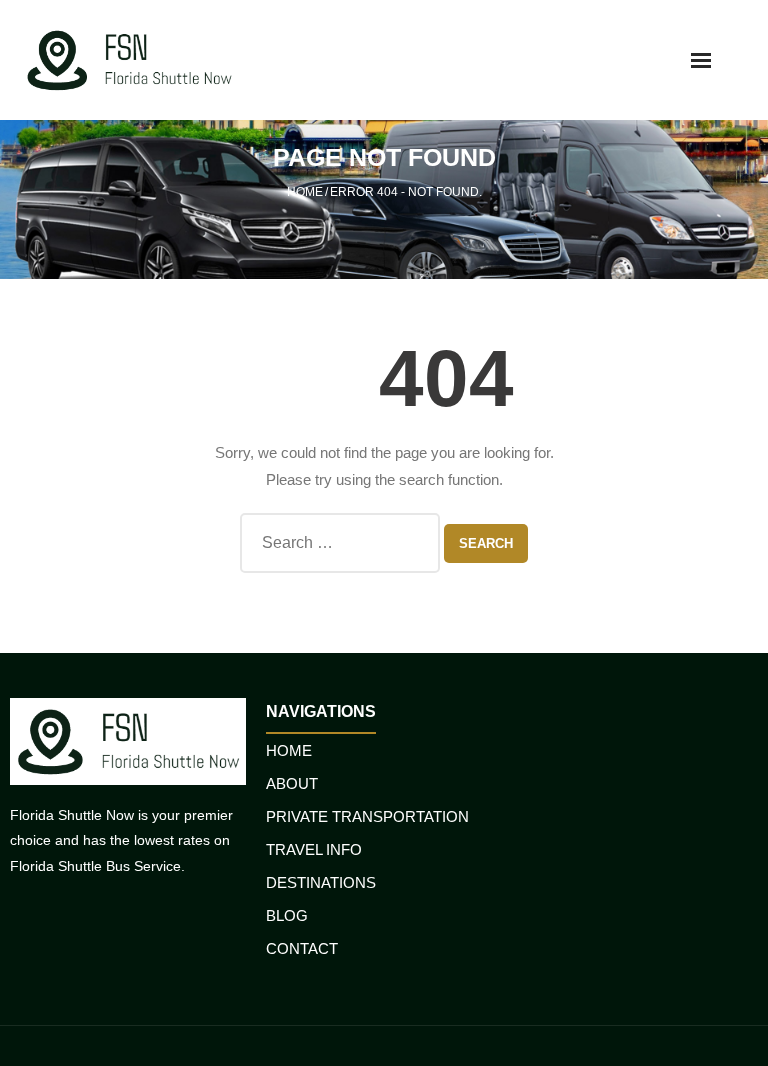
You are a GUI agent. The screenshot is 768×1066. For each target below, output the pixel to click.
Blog (287, 915)
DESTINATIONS (321, 882)
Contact (302, 948)
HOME (289, 750)
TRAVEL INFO (314, 849)
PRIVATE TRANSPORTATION (367, 816)
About (292, 783)
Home (305, 192)
